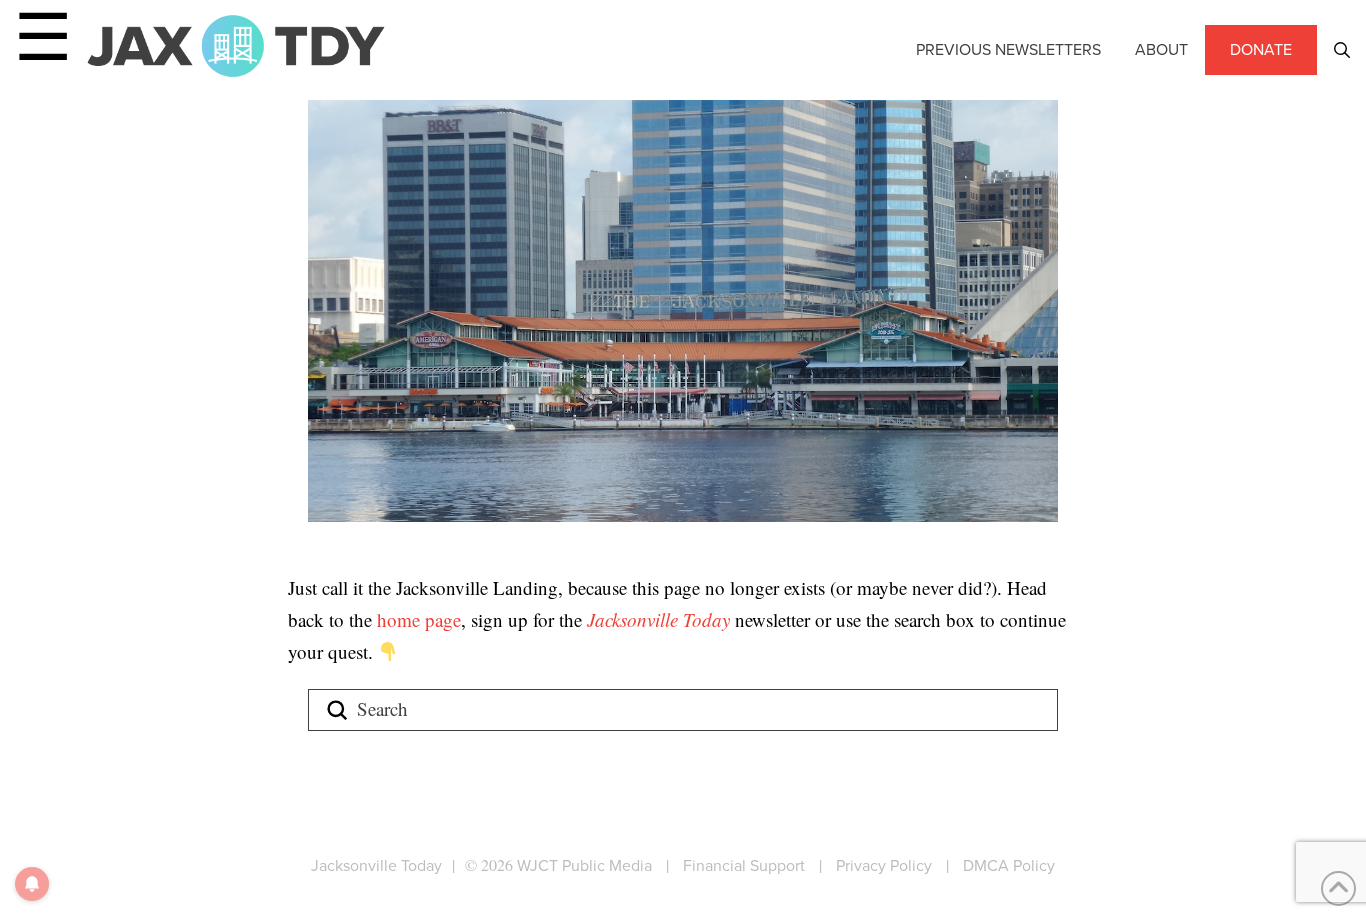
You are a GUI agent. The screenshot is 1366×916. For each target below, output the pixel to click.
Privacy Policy (884, 865)
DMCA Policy (1009, 865)
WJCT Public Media (584, 865)
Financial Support (744, 865)
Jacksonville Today (661, 619)
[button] (1342, 50)
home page (419, 619)
